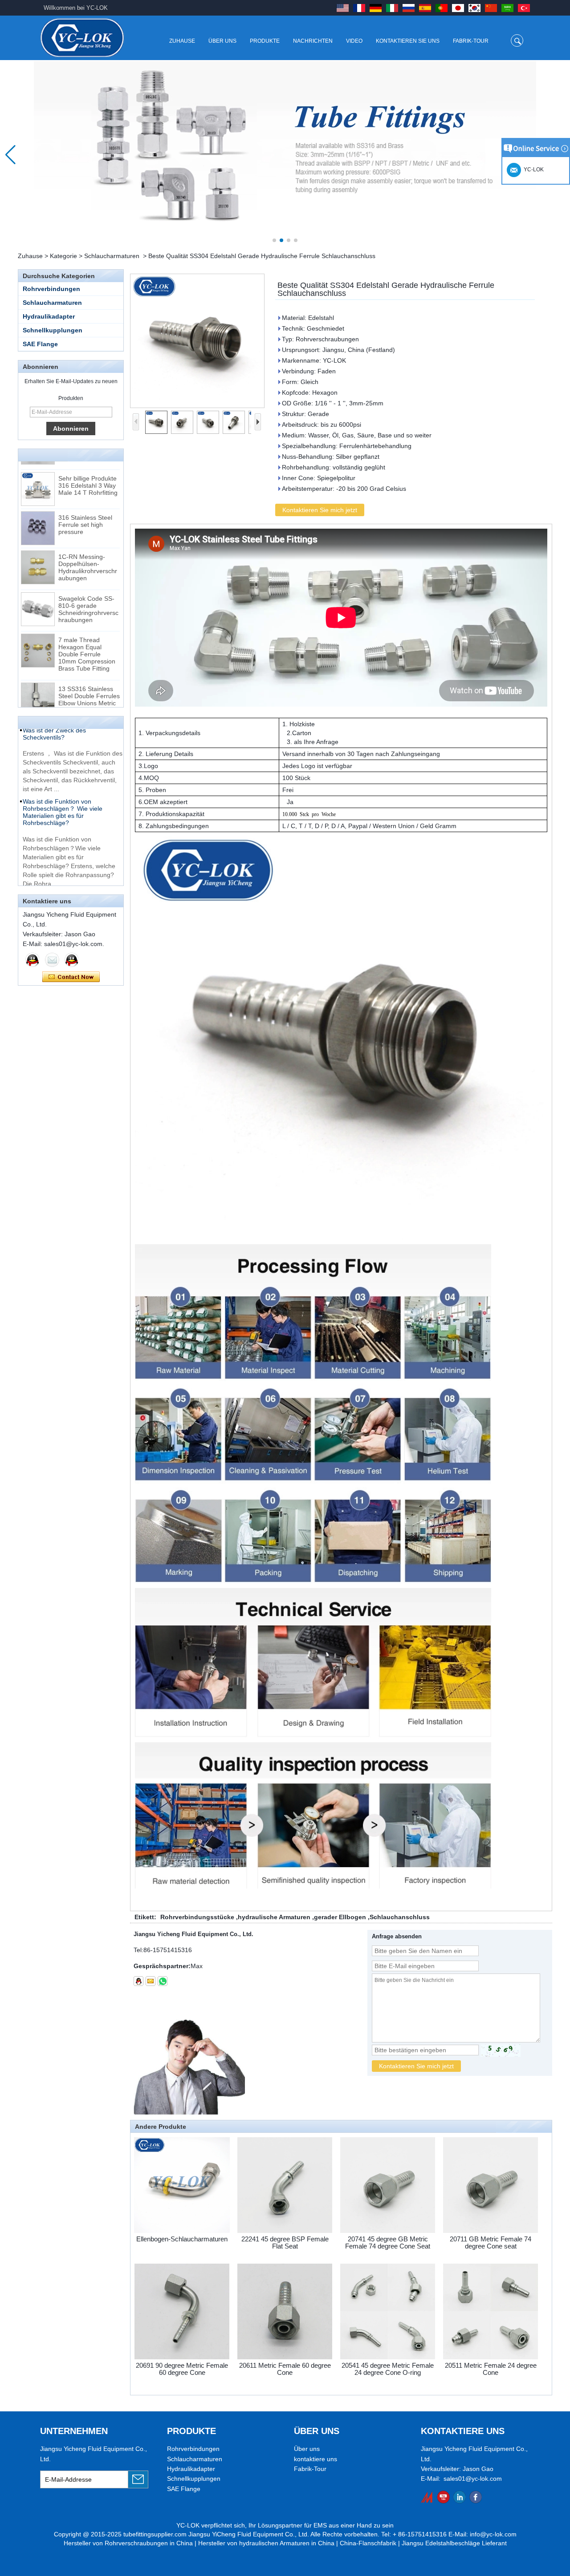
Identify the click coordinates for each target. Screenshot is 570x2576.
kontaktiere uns (316, 2459)
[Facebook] (475, 2497)
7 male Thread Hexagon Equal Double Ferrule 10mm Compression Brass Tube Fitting (87, 627)
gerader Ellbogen (340, 1917)
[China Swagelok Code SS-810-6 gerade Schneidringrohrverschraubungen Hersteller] (38, 582)
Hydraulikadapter (49, 316)
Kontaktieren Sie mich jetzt (71, 977)
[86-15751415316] (163, 1981)
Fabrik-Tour (471, 41)
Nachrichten (313, 41)
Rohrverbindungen (51, 289)
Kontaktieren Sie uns (408, 41)
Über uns (222, 41)
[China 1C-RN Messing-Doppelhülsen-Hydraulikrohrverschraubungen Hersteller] (38, 541)
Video (354, 41)
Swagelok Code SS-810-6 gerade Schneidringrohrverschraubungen (88, 582)
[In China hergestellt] (427, 2497)
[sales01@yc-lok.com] (151, 1981)
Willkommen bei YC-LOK (76, 8)
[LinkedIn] (459, 2497)
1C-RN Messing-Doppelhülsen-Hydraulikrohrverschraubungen (88, 541)
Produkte (265, 41)
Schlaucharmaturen (112, 256)
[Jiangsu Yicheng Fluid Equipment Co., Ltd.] (82, 38)
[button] (274, 240)
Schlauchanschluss (400, 1917)
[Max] (33, 960)
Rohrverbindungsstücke (197, 1917)
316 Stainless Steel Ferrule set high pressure (85, 498)
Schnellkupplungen (53, 330)
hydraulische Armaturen (274, 1917)
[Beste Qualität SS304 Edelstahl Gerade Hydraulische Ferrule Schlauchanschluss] (197, 341)
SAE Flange (40, 344)
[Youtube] (443, 2497)
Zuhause (182, 41)
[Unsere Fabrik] (285, 155)
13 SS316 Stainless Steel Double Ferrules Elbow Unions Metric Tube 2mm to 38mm (89, 673)
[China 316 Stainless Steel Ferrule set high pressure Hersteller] (38, 501)
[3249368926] (138, 1981)
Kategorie (63, 256)
